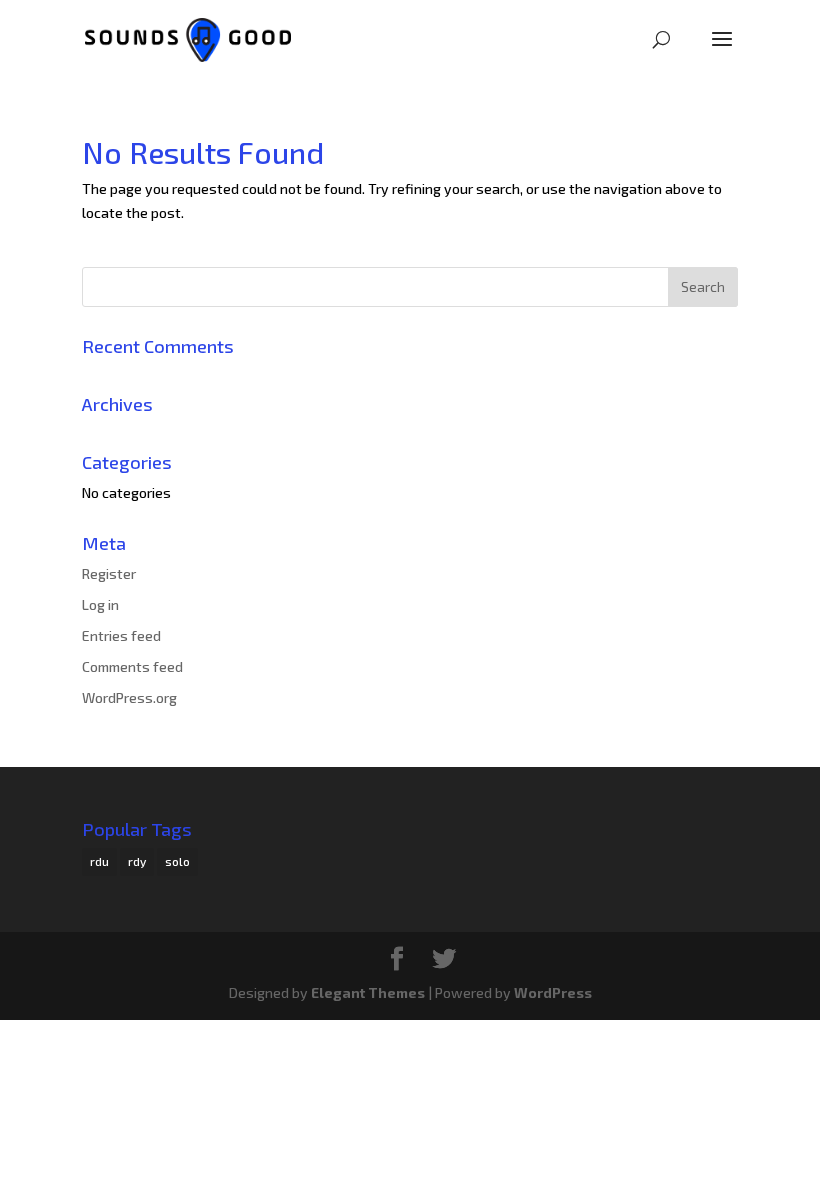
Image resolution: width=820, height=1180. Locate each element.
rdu (99, 861)
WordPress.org (129, 697)
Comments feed (132, 666)
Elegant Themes (368, 992)
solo (177, 861)
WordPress (553, 992)
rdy (137, 861)
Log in (100, 604)
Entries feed (121, 635)
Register (109, 573)
